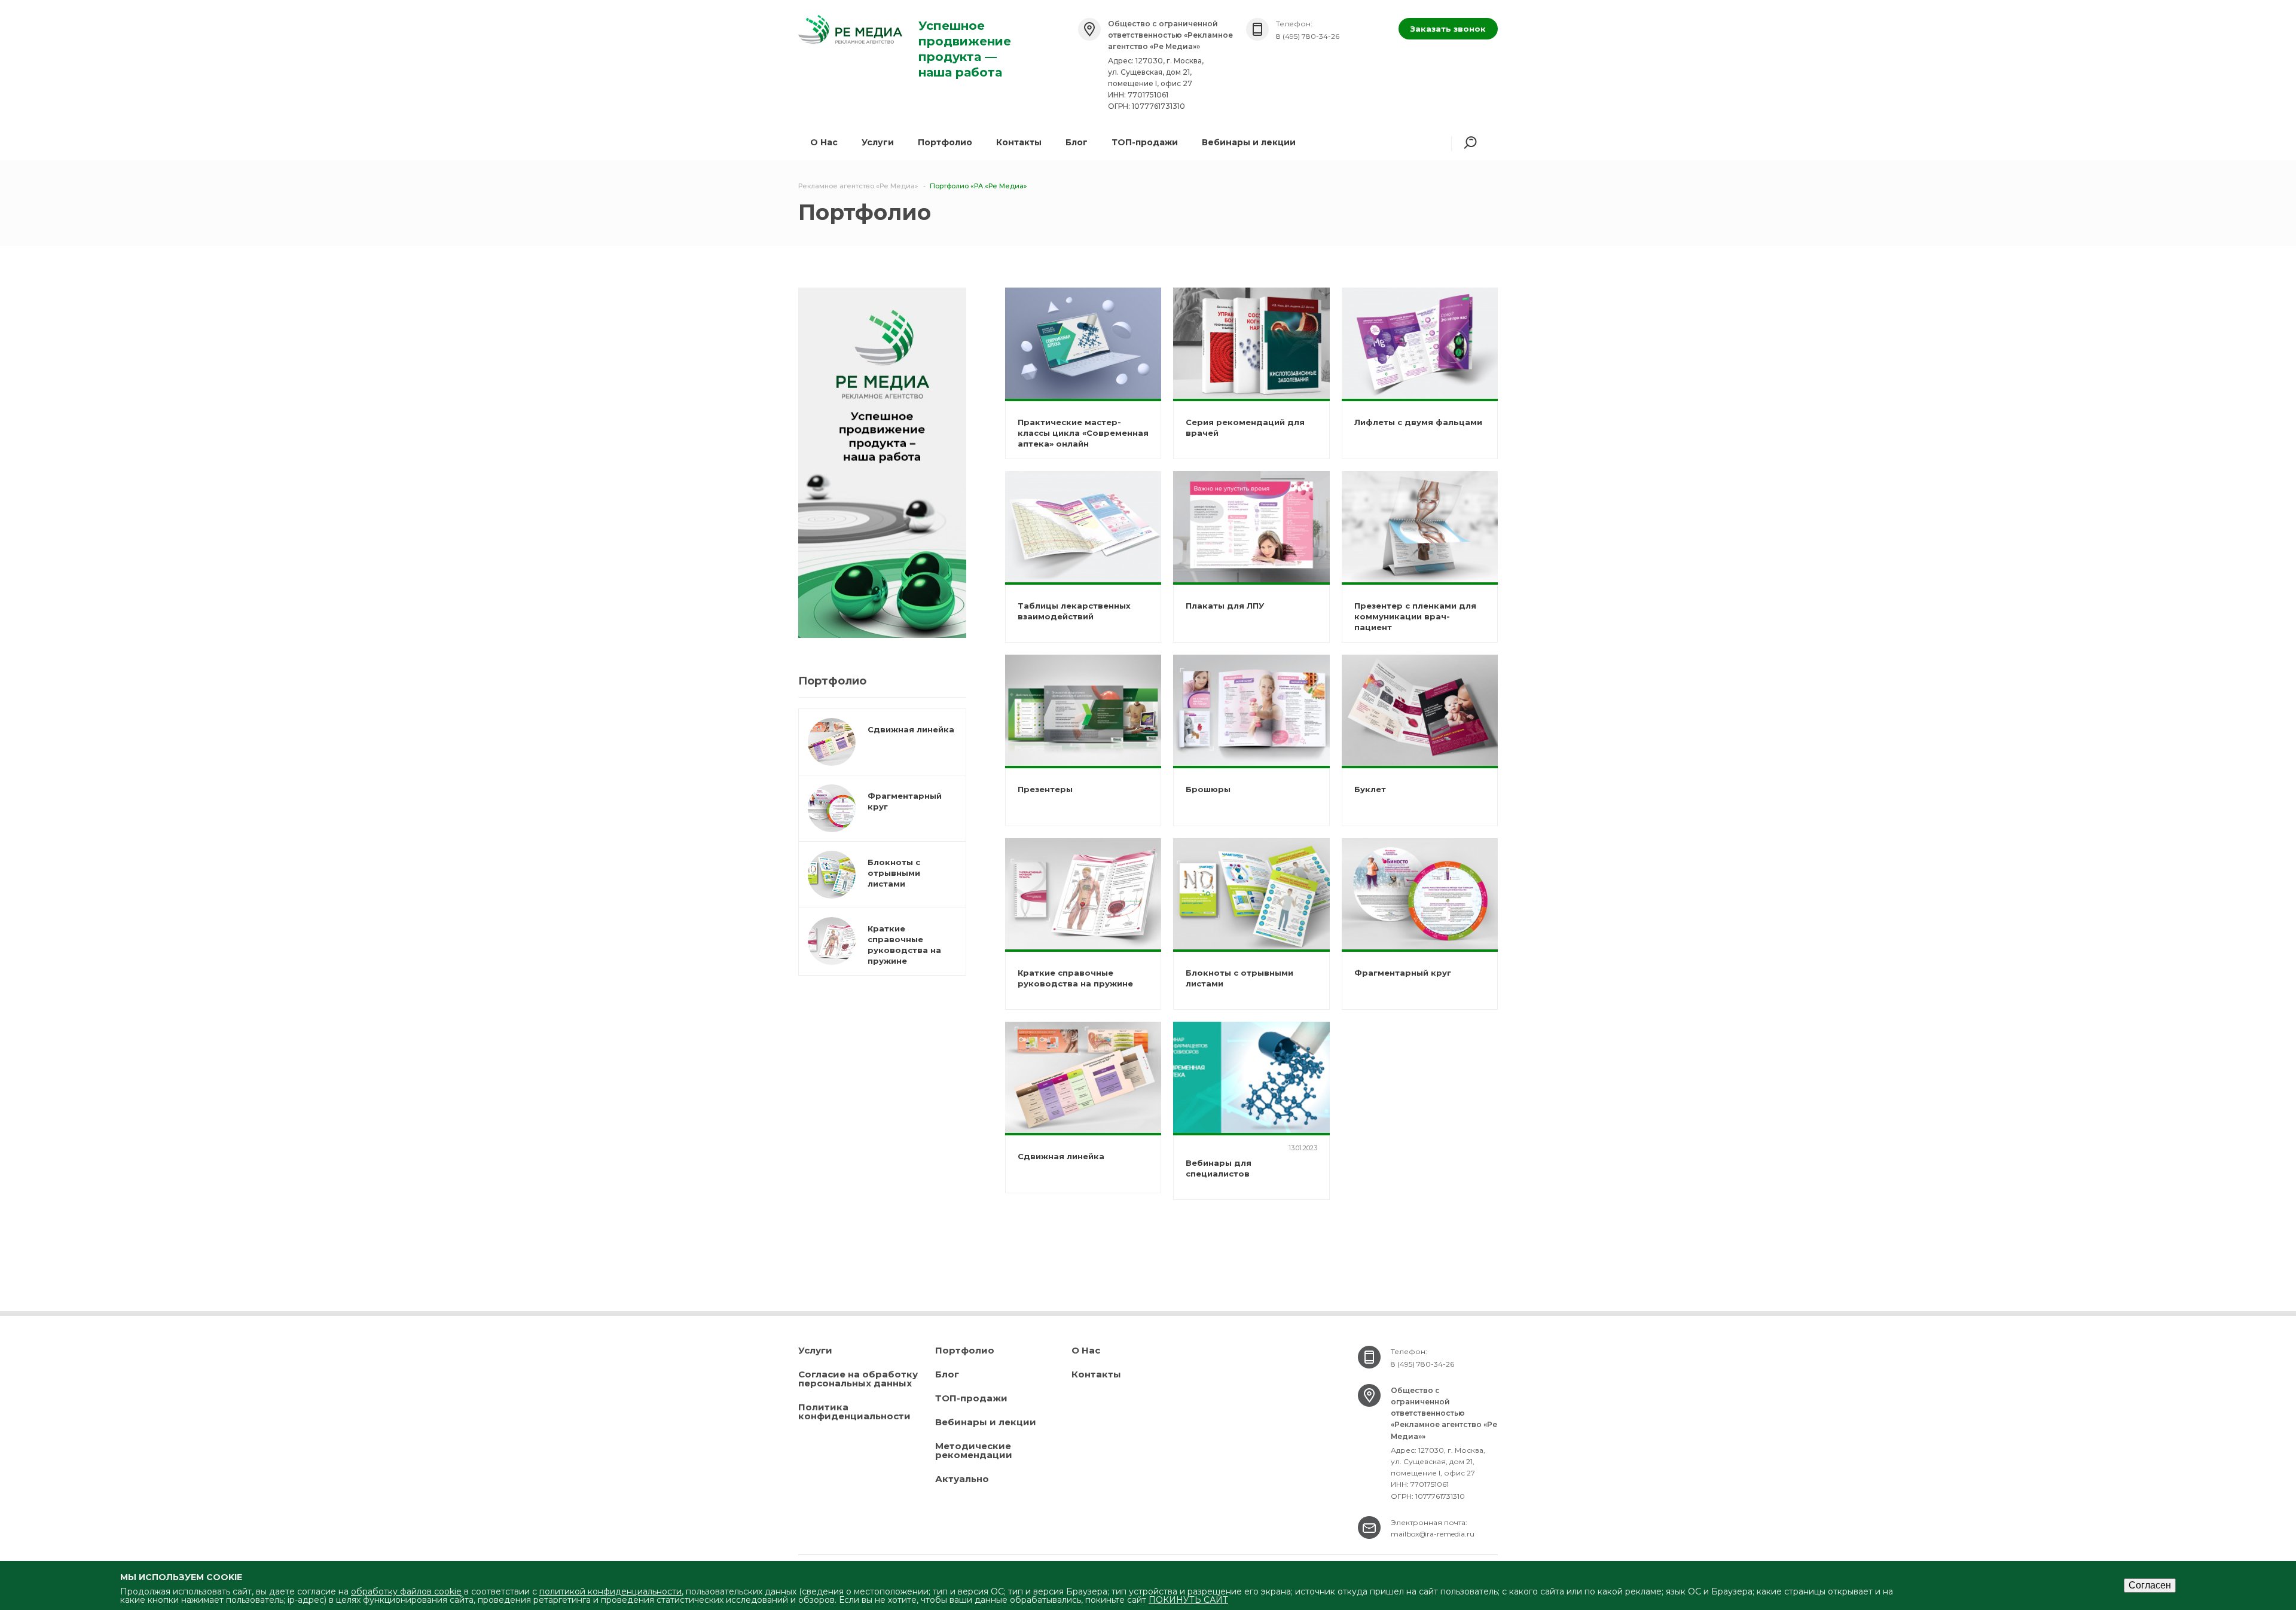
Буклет (1370, 789)
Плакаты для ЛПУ (1225, 606)
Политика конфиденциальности (854, 1412)
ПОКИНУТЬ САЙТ (1188, 1600)
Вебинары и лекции (1249, 142)
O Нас (824, 142)
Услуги (878, 142)
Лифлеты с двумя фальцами (1418, 422)
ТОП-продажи (1145, 142)
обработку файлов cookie (406, 1591)
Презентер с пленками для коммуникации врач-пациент (1415, 616)
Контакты (1019, 142)
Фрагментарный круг (1403, 973)
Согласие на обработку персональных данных (858, 1379)
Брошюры (1208, 789)
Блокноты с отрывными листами (894, 873)
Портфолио (945, 142)
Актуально (962, 1479)
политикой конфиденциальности (610, 1591)
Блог (1077, 142)
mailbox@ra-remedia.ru (1433, 1534)
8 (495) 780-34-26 (1308, 36)
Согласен (2150, 1585)
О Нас (1086, 1350)
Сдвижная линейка (911, 729)
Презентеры (1045, 789)
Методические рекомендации (974, 1450)
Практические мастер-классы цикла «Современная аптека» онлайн (1083, 433)
